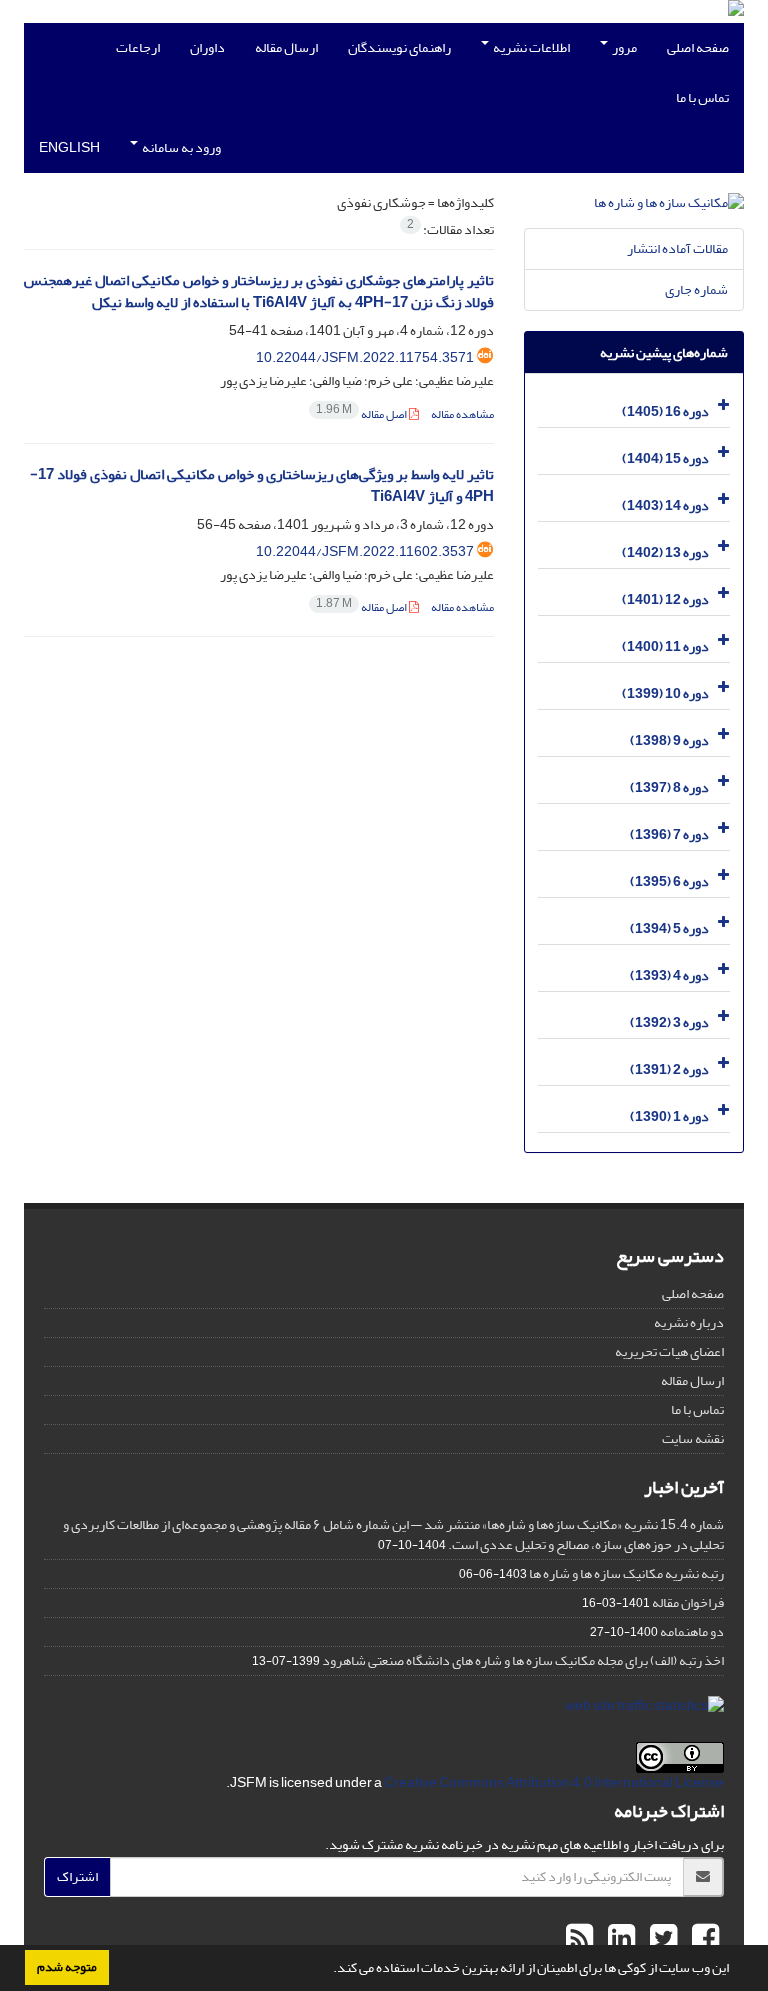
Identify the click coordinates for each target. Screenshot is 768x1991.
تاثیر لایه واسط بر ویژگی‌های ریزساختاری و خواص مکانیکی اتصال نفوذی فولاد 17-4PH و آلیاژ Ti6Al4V (262, 486)
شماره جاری (696, 289)
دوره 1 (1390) (669, 1116)
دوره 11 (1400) (665, 646)
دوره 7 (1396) (669, 834)
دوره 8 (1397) (669, 787)
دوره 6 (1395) (669, 881)
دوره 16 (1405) (665, 411)
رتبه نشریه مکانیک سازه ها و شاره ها (626, 1573)
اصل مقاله (362, 414)
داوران (207, 47)
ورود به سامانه (180, 147)
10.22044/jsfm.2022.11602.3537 (365, 551)
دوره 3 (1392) (669, 1022)
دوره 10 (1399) (665, 693)
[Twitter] (661, 1939)
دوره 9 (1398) (669, 740)
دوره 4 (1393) (669, 975)
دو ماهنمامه (692, 1631)
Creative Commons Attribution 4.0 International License (554, 1782)
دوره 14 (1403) (665, 505)
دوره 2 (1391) (669, 1069)
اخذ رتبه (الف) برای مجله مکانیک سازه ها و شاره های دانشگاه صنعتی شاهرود (523, 1660)
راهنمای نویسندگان (399, 47)
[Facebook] (703, 1939)
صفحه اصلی (698, 47)
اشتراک (77, 1876)
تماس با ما (702, 97)
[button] (328, 1970)
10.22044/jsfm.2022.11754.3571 (365, 357)
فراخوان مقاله (688, 1602)
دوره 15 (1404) (665, 458)
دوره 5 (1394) (669, 928)
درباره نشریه (689, 1322)
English (69, 147)
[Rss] (579, 1939)
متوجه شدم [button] (67, 1967)
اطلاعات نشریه (530, 47)
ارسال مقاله (286, 47)
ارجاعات (138, 47)
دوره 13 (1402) (665, 552)
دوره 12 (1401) (665, 599)
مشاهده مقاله (462, 414)
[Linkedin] (619, 1939)
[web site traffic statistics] (644, 1710)
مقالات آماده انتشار (677, 248)
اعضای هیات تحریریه (669, 1351)
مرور (623, 47)
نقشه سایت (693, 1438)
